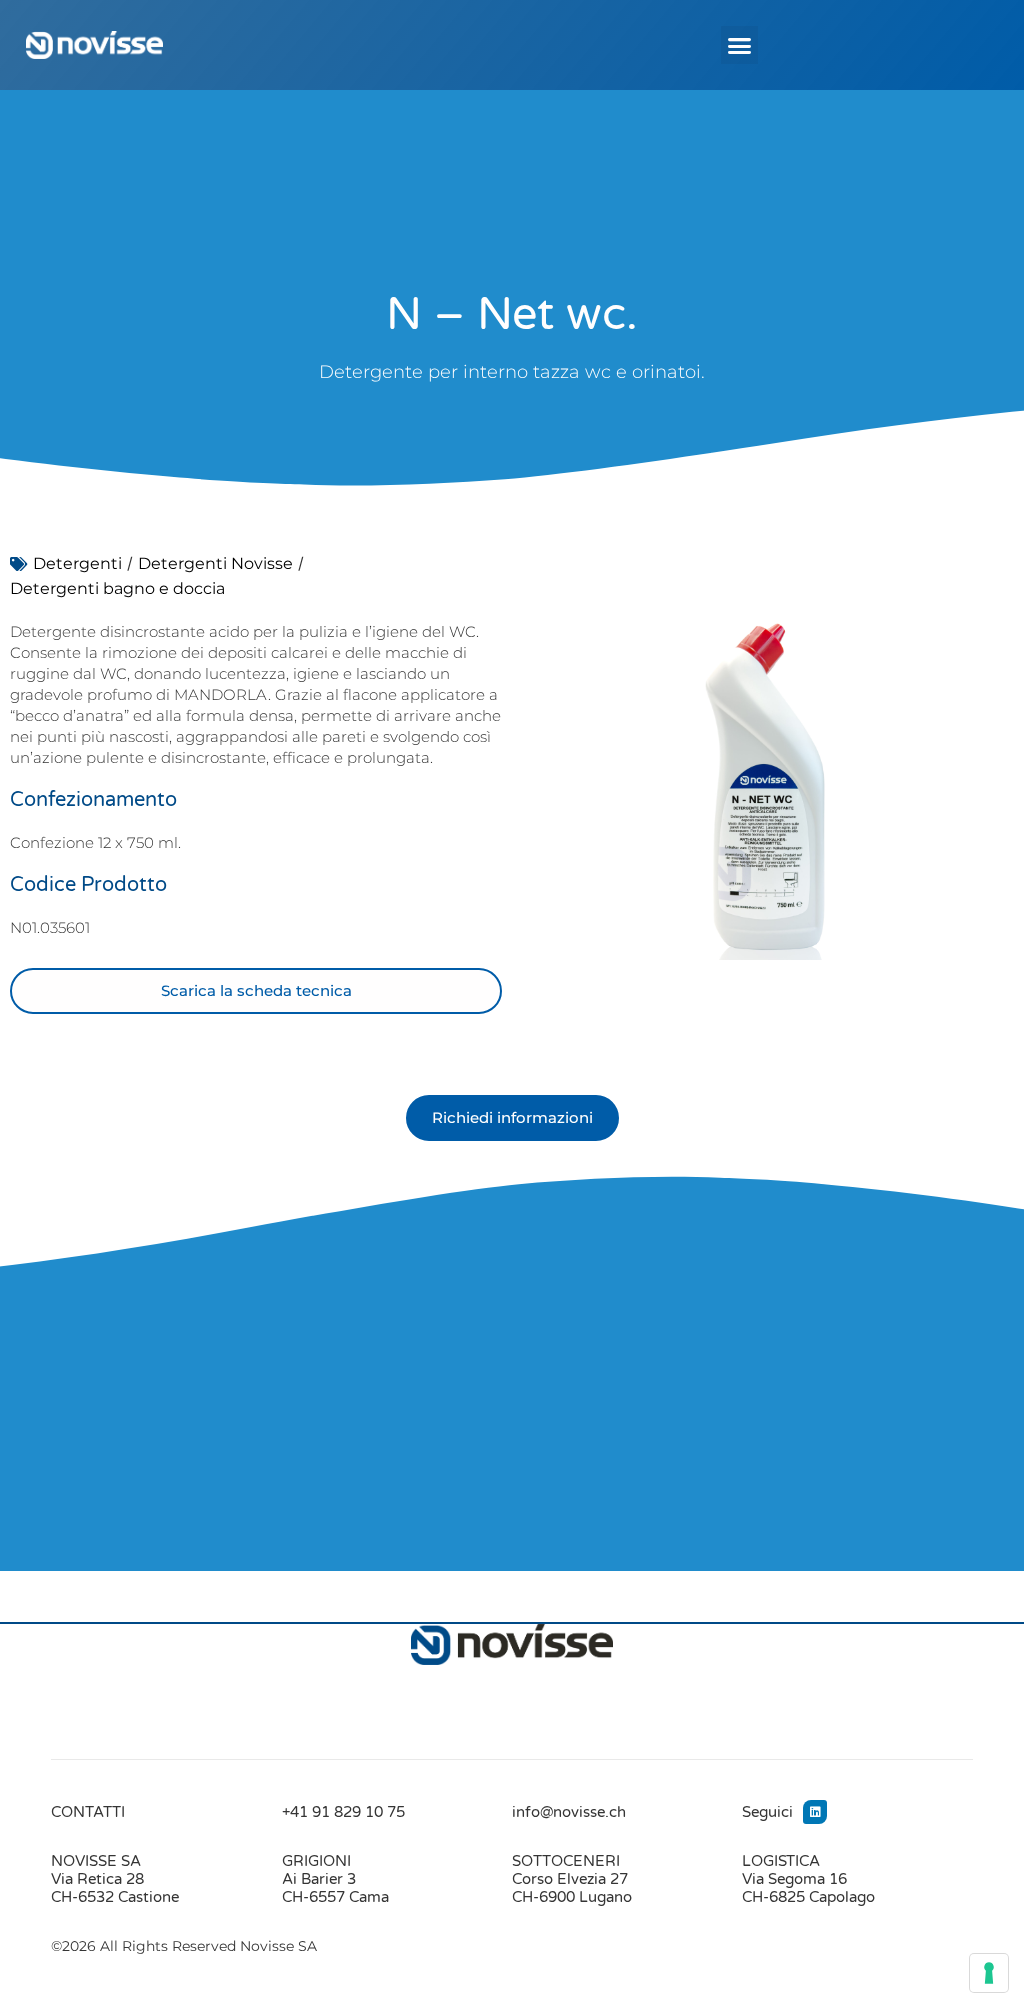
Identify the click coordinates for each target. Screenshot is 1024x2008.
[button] (740, 45)
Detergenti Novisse (215, 563)
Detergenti (77, 563)
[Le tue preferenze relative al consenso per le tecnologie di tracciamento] (989, 1973)
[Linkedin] (815, 1812)
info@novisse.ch (569, 1812)
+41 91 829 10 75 (343, 1812)
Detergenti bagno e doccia (117, 588)
